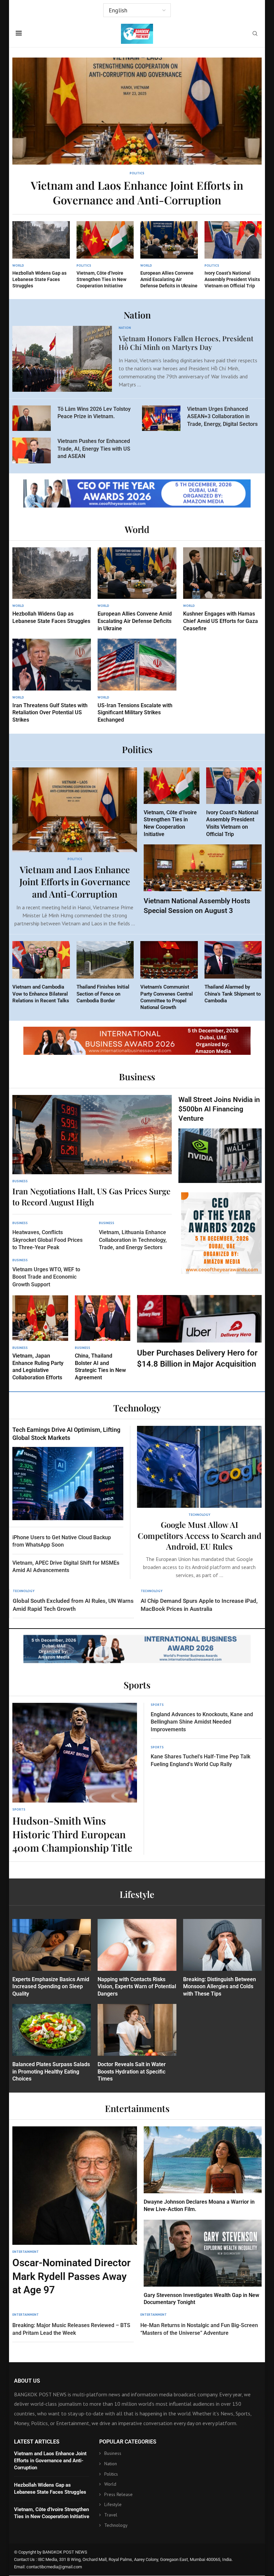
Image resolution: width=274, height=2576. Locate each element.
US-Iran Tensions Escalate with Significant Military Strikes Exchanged (135, 713)
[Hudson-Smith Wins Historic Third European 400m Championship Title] (75, 1779)
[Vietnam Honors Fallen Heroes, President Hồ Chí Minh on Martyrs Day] (62, 359)
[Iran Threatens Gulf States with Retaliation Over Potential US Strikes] (52, 681)
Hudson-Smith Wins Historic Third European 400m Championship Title (72, 1834)
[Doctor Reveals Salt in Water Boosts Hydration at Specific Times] (137, 2043)
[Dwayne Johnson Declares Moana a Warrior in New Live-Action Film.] (203, 2170)
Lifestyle (113, 2505)
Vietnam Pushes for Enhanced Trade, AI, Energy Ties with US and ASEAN (94, 449)
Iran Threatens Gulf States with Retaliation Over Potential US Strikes (50, 713)
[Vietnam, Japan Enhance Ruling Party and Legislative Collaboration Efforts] (40, 1338)
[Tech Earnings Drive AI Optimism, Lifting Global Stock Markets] (68, 1473)
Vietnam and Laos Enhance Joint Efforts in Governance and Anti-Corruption (137, 193)
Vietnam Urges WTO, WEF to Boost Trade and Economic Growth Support (46, 1277)
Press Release (118, 2494)
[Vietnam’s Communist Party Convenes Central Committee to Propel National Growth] (169, 976)
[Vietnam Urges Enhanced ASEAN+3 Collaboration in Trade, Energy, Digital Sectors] (161, 418)
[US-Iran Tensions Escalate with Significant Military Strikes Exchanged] (137, 681)
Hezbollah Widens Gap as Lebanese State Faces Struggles (39, 279)
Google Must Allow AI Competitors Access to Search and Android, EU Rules (199, 1535)
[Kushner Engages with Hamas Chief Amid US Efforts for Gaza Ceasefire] (222, 590)
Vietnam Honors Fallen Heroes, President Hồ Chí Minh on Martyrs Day (186, 342)
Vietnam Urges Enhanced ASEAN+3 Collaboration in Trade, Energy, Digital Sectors (222, 417)
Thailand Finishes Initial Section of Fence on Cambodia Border (103, 994)
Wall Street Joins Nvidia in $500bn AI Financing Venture (219, 1109)
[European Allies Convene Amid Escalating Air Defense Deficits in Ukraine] (169, 255)
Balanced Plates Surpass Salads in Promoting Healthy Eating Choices (51, 2072)
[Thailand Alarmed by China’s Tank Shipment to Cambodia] (233, 973)
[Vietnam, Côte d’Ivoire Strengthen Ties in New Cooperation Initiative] (105, 255)
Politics (111, 2474)
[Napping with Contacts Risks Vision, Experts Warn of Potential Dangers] (137, 1958)
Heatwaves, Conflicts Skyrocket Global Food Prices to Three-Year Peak (47, 1240)
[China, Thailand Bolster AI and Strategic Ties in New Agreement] (103, 1338)
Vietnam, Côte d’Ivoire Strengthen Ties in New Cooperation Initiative (101, 279)
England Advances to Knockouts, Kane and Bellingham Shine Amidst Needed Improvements (202, 1722)
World (110, 2484)
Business (113, 2454)
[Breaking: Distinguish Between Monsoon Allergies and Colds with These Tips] (222, 1958)
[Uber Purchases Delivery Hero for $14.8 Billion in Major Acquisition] (199, 1332)
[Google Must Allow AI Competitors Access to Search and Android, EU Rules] (199, 1503)
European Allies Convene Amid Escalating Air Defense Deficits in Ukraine (169, 279)
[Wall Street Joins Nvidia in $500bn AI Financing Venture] (220, 1139)
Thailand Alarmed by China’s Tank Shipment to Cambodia (233, 994)
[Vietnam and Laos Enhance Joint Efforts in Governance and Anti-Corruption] (137, 132)
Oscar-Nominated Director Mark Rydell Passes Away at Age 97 (72, 2276)
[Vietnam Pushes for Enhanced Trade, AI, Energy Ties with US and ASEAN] (32, 450)
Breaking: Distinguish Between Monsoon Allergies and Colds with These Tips (220, 1987)
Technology (116, 2525)
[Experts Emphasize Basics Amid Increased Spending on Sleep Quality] (52, 1958)
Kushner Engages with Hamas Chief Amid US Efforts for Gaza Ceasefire (221, 621)
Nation (111, 2464)
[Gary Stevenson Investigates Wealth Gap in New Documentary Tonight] (203, 2263)
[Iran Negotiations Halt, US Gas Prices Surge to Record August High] (92, 1151)
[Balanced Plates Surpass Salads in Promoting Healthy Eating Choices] (52, 2043)
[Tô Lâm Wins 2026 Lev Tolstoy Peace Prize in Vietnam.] (32, 418)
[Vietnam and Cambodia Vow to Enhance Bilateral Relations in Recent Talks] (41, 973)
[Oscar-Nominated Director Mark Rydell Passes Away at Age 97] (75, 2212)
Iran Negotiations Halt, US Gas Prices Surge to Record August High (91, 1196)
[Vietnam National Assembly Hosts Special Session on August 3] (203, 880)
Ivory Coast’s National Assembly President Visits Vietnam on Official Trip (232, 279)
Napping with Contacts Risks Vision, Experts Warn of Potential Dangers (137, 1987)
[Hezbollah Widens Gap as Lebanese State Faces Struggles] (41, 255)
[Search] (255, 34)
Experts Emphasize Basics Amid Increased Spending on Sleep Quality (51, 1987)
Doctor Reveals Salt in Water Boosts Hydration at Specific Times (132, 2072)
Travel (111, 2515)
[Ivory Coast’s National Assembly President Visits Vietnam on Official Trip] (233, 255)
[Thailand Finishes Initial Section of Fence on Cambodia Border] (105, 973)
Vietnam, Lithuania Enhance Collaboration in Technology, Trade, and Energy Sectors (133, 1240)
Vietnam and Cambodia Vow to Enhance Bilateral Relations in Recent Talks (41, 994)
